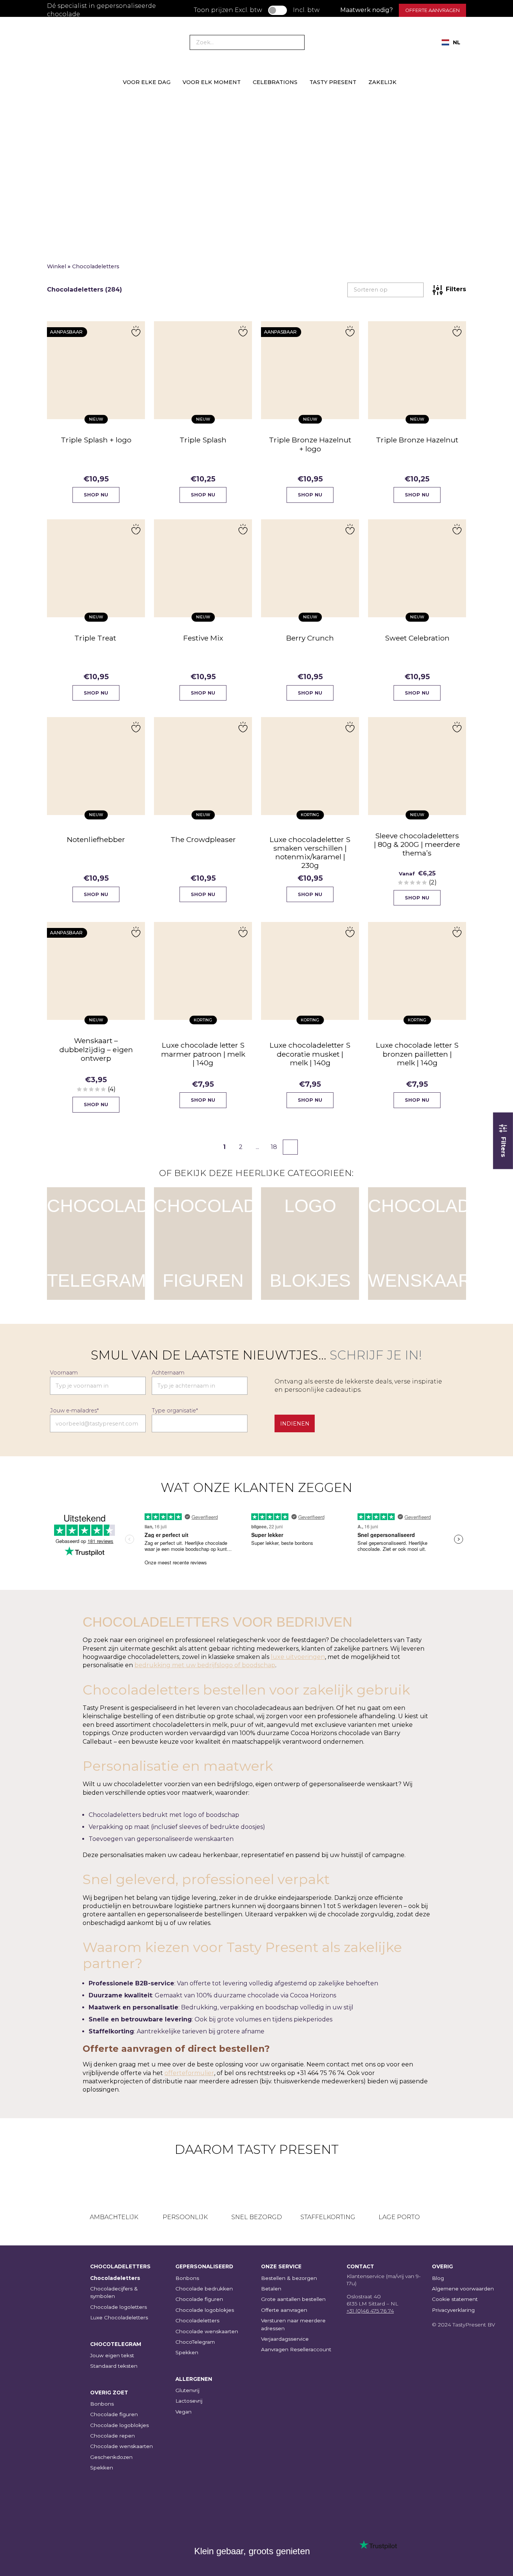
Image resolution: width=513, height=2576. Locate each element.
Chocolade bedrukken (204, 2289)
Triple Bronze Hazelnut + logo (310, 444)
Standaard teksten (114, 2366)
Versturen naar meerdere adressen (293, 2324)
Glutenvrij (187, 2390)
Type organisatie (175, 1411)
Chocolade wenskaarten (121, 2446)
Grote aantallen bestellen (293, 2299)
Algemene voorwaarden (463, 2289)
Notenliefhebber (96, 839)
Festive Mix (203, 638)
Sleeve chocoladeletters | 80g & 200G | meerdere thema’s (417, 844)
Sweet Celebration (417, 638)
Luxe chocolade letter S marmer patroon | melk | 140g (203, 1054)
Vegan (183, 2412)
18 (274, 1147)
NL (457, 42)
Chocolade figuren (114, 2414)
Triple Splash (203, 440)
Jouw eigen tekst (112, 2355)
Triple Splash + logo (96, 440)
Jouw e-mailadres (74, 1411)
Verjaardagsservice (285, 2339)
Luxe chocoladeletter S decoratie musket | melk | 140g (310, 1054)
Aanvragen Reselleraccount (296, 2349)
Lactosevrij (189, 2401)
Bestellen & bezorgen (289, 2278)
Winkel (57, 266)
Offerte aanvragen (432, 10)
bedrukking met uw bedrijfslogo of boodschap (205, 1665)
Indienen (295, 1424)
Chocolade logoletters (118, 2307)
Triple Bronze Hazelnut (417, 440)
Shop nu (96, 495)
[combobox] (451, 42)
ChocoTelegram (195, 2342)
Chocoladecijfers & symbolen (114, 2292)
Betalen (271, 2289)
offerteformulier (189, 2073)
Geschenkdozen (111, 2457)
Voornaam (64, 1373)
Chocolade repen (112, 2436)
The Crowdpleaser (203, 839)
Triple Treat (96, 638)
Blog (438, 2278)
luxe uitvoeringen (298, 1657)
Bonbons (102, 2404)
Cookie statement (455, 2299)
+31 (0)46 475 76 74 (370, 2311)
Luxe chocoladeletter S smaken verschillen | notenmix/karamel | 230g (310, 852)
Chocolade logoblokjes (119, 2425)
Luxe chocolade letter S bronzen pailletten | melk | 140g (417, 1054)
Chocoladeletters (115, 2278)
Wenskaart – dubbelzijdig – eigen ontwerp (96, 1049)
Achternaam (168, 1373)
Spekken (102, 2468)
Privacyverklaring (453, 2310)
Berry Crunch (310, 638)
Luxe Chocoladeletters (119, 2317)
